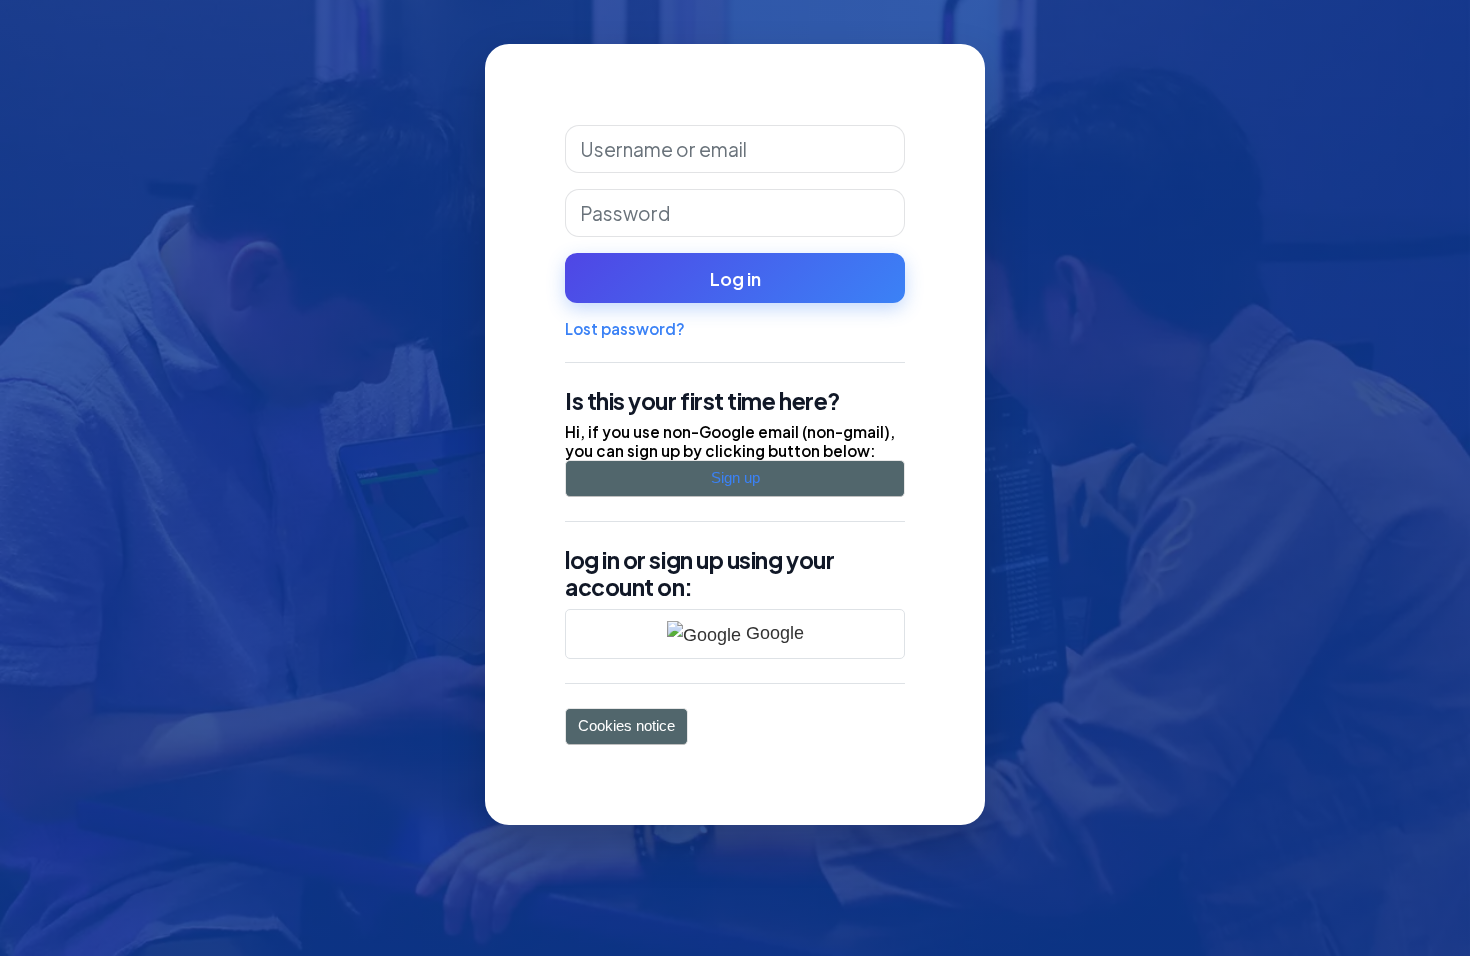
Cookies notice (626, 725)
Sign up (735, 477)
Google (772, 632)
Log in (735, 278)
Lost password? (625, 328)
